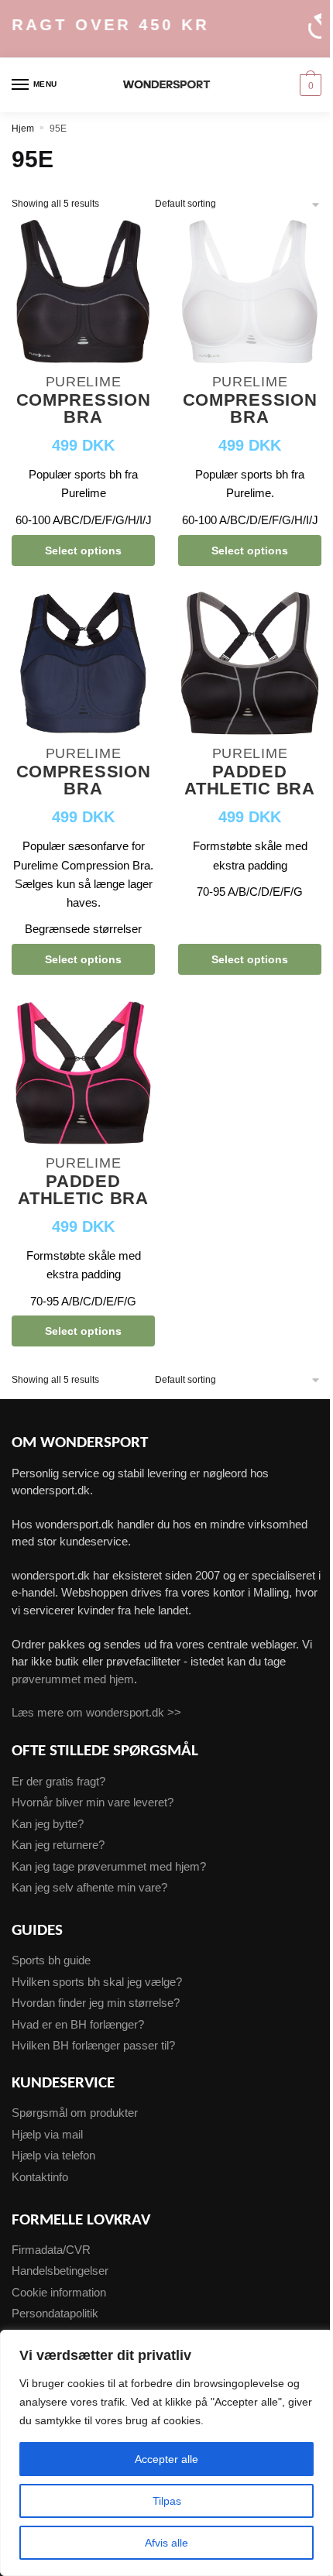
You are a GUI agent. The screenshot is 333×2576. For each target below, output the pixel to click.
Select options (83, 551)
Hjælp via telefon (53, 2155)
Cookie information (59, 2292)
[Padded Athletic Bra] (250, 665)
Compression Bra (84, 409)
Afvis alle (166, 2543)
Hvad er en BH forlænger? (78, 2024)
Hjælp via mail (47, 2134)
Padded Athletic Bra (249, 781)
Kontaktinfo (40, 2177)
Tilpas (167, 2501)
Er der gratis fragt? (58, 1781)
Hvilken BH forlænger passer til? (93, 2045)
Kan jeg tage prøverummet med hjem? (109, 1866)
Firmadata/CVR (51, 2250)
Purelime (84, 382)
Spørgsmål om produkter (75, 2113)
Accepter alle (166, 2459)
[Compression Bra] (83, 293)
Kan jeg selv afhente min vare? (89, 1887)
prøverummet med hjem (73, 1679)
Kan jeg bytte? (48, 1824)
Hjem (23, 129)
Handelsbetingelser (60, 2271)
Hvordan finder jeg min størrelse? (96, 2003)
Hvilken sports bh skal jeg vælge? (97, 1982)
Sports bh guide (51, 1960)
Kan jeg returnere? (58, 1845)
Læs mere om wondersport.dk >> (96, 1712)
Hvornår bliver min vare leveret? (93, 1802)
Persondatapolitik (55, 2313)
